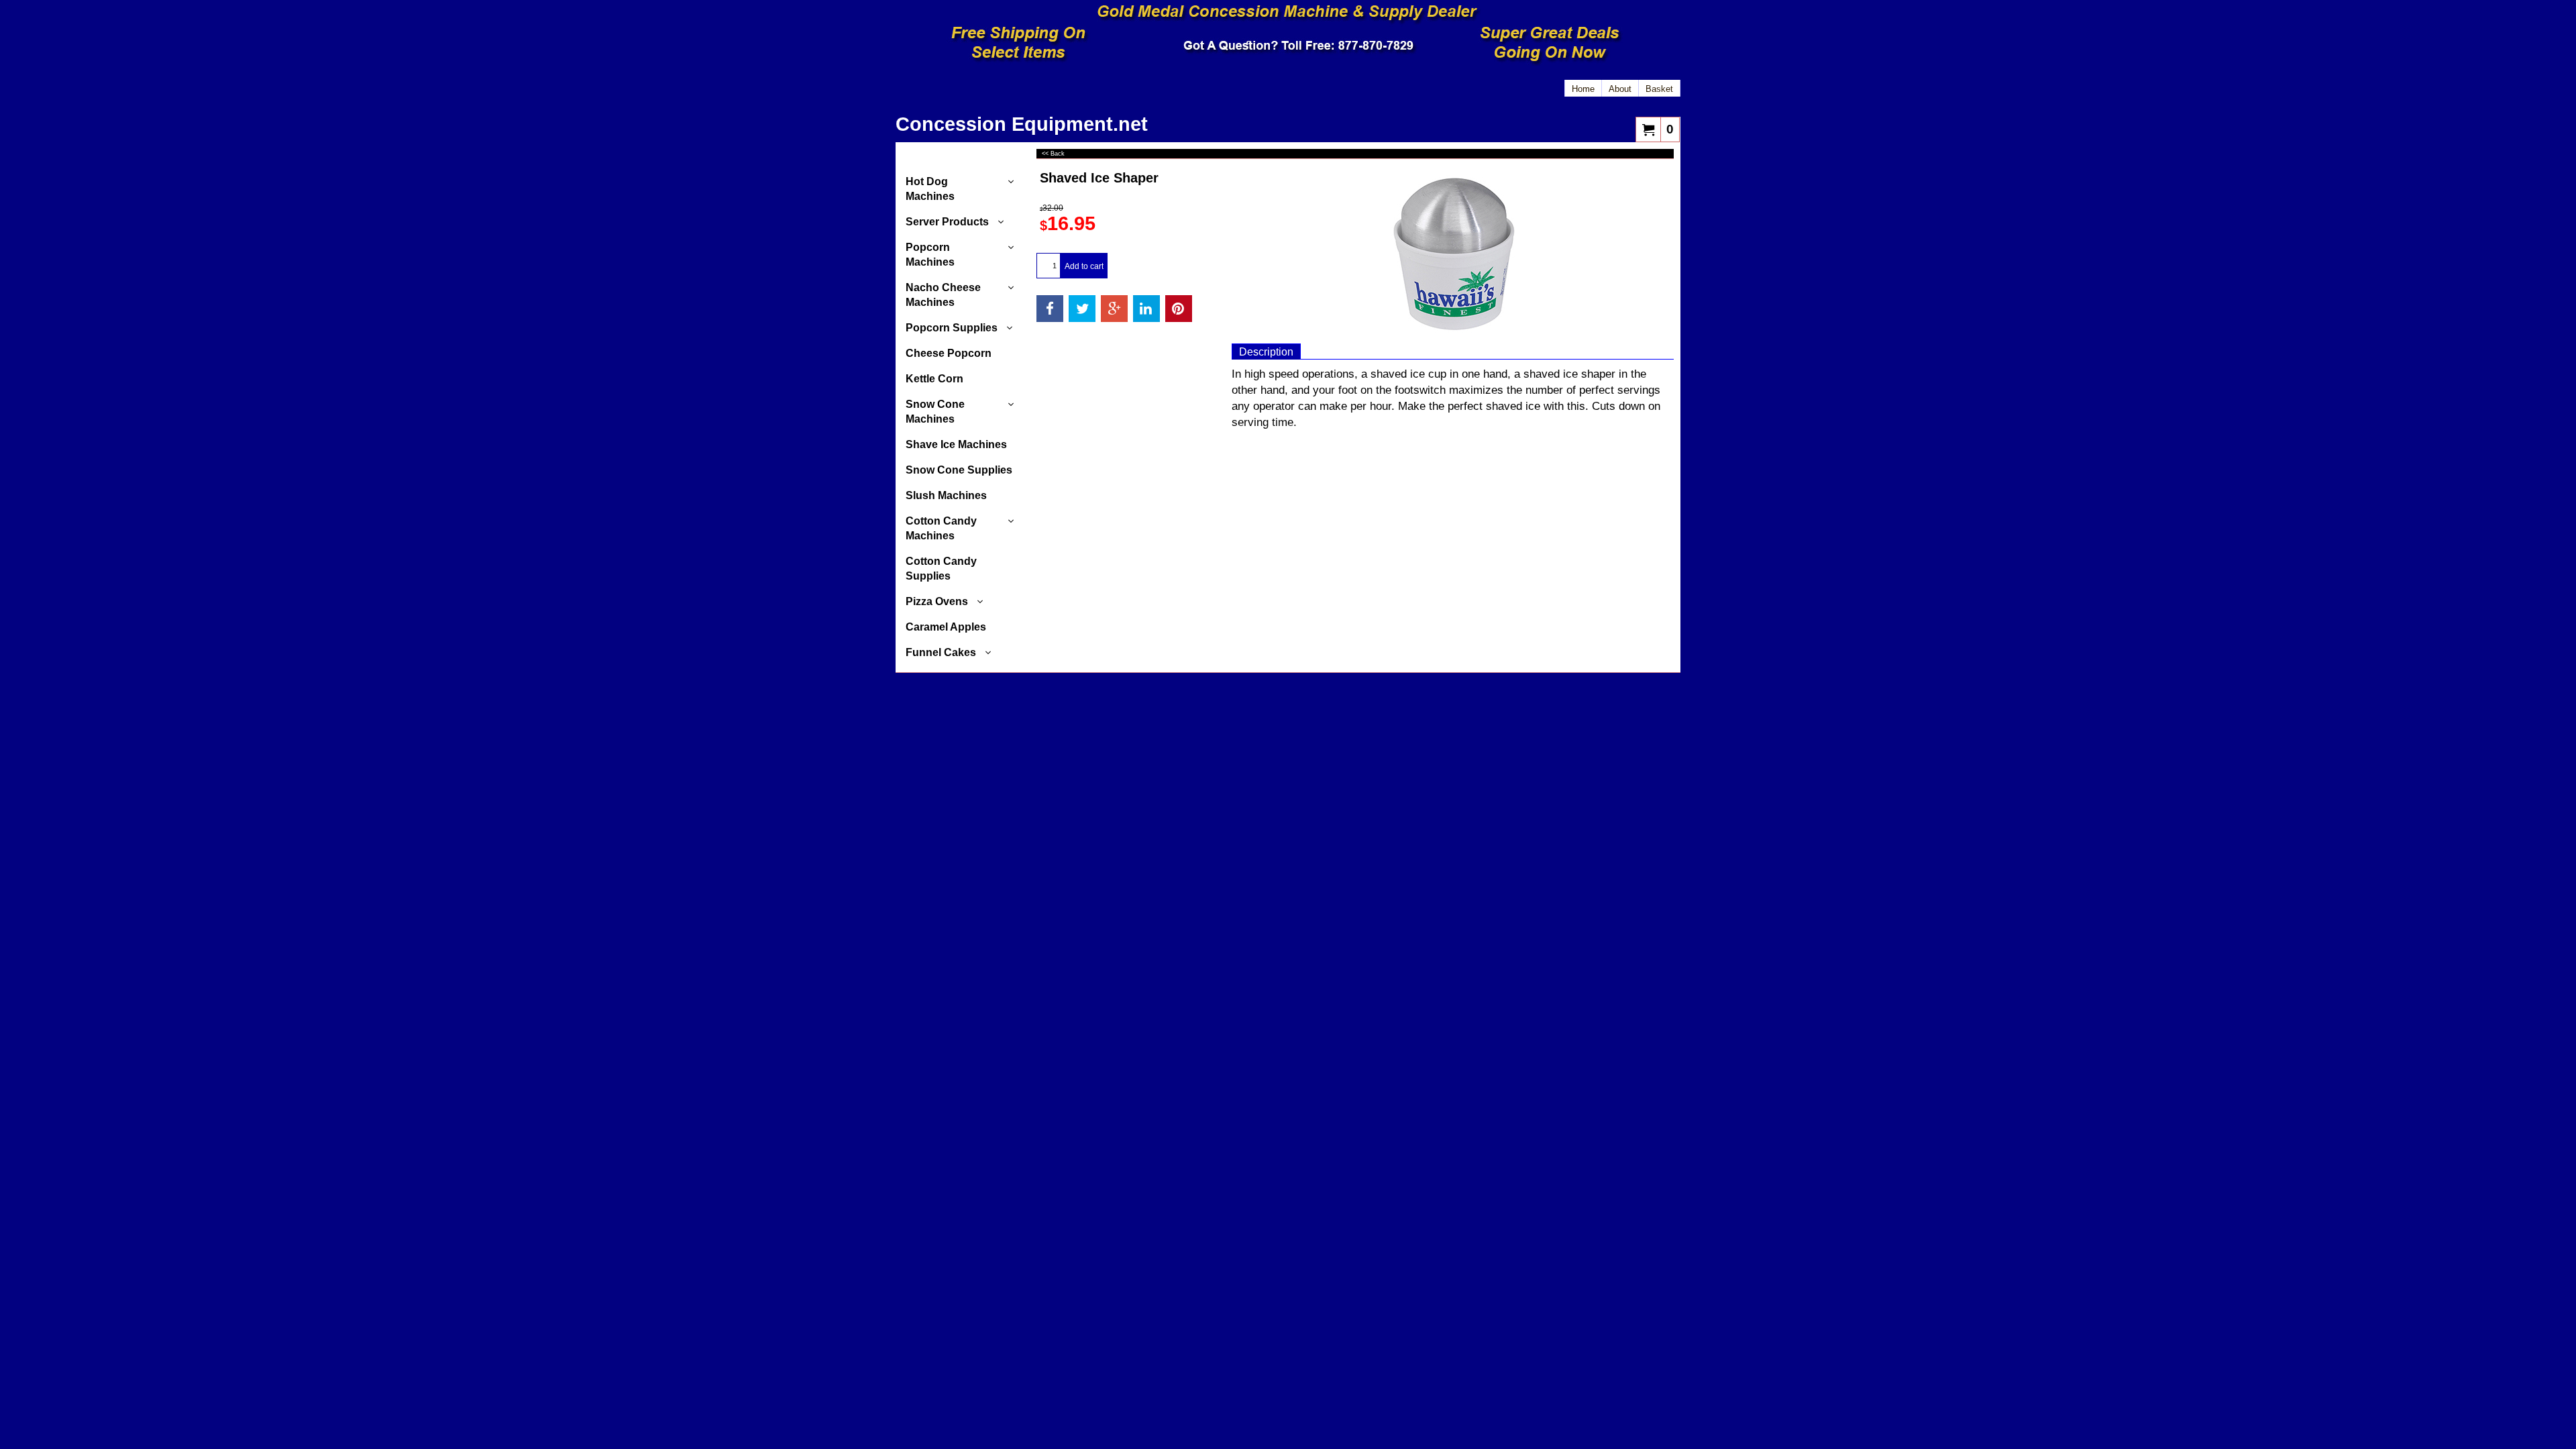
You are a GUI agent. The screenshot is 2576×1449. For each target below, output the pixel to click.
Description (1266, 352)
